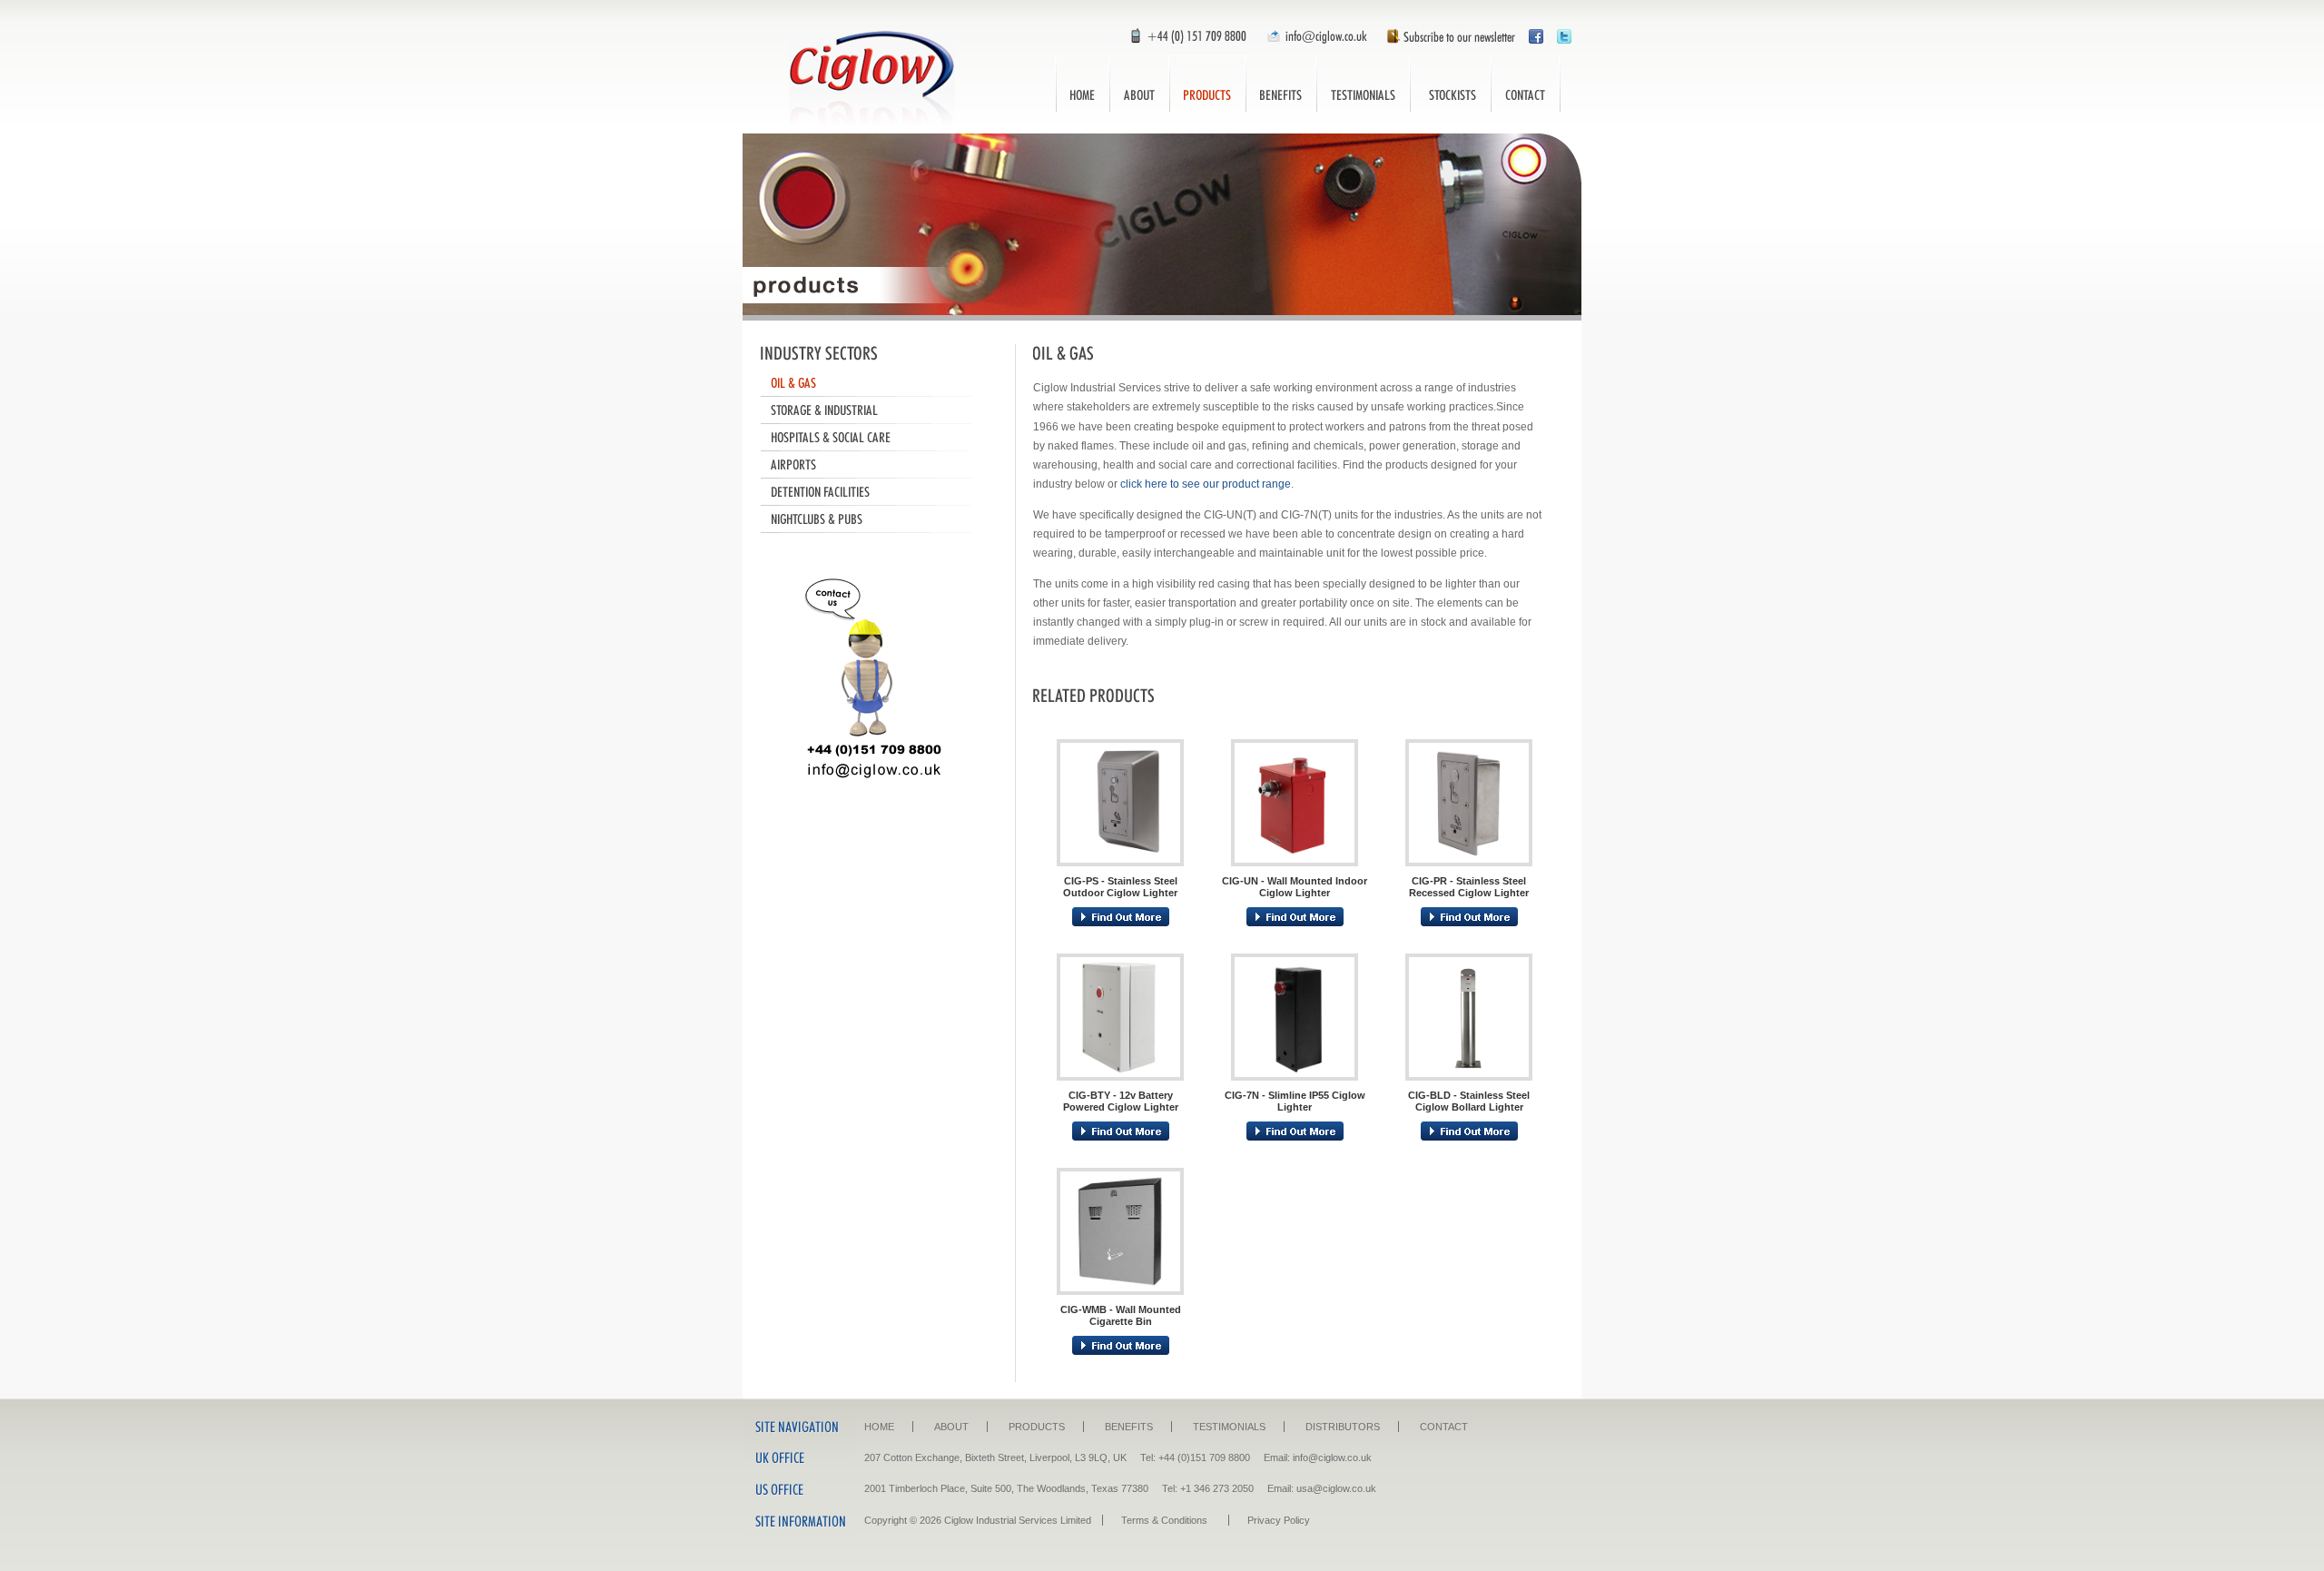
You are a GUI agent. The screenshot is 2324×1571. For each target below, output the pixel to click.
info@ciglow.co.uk (1332, 1457)
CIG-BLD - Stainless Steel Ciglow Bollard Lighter (1469, 1101)
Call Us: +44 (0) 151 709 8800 (1180, 36)
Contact (1526, 84)
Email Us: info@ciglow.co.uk (1315, 36)
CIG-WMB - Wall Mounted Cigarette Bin (1121, 1315)
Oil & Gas (874, 383)
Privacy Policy (1279, 1520)
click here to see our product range (1206, 484)
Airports (874, 465)
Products (1207, 84)
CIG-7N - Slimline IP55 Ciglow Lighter (1295, 1101)
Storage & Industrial (874, 410)
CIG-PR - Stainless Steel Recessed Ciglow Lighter (1469, 887)
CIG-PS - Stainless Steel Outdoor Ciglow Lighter (1120, 887)
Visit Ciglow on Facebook (1536, 36)
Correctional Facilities (874, 492)
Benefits (1281, 84)
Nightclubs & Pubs (874, 519)
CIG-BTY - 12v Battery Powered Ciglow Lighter (1121, 1101)
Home (1082, 84)
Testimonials (1363, 84)
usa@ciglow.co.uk (1336, 1488)
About (1139, 84)
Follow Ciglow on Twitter (1564, 36)
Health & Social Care (874, 438)
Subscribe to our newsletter (1446, 36)
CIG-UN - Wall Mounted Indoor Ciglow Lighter (1295, 887)
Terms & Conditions (1164, 1520)
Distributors (1450, 84)
